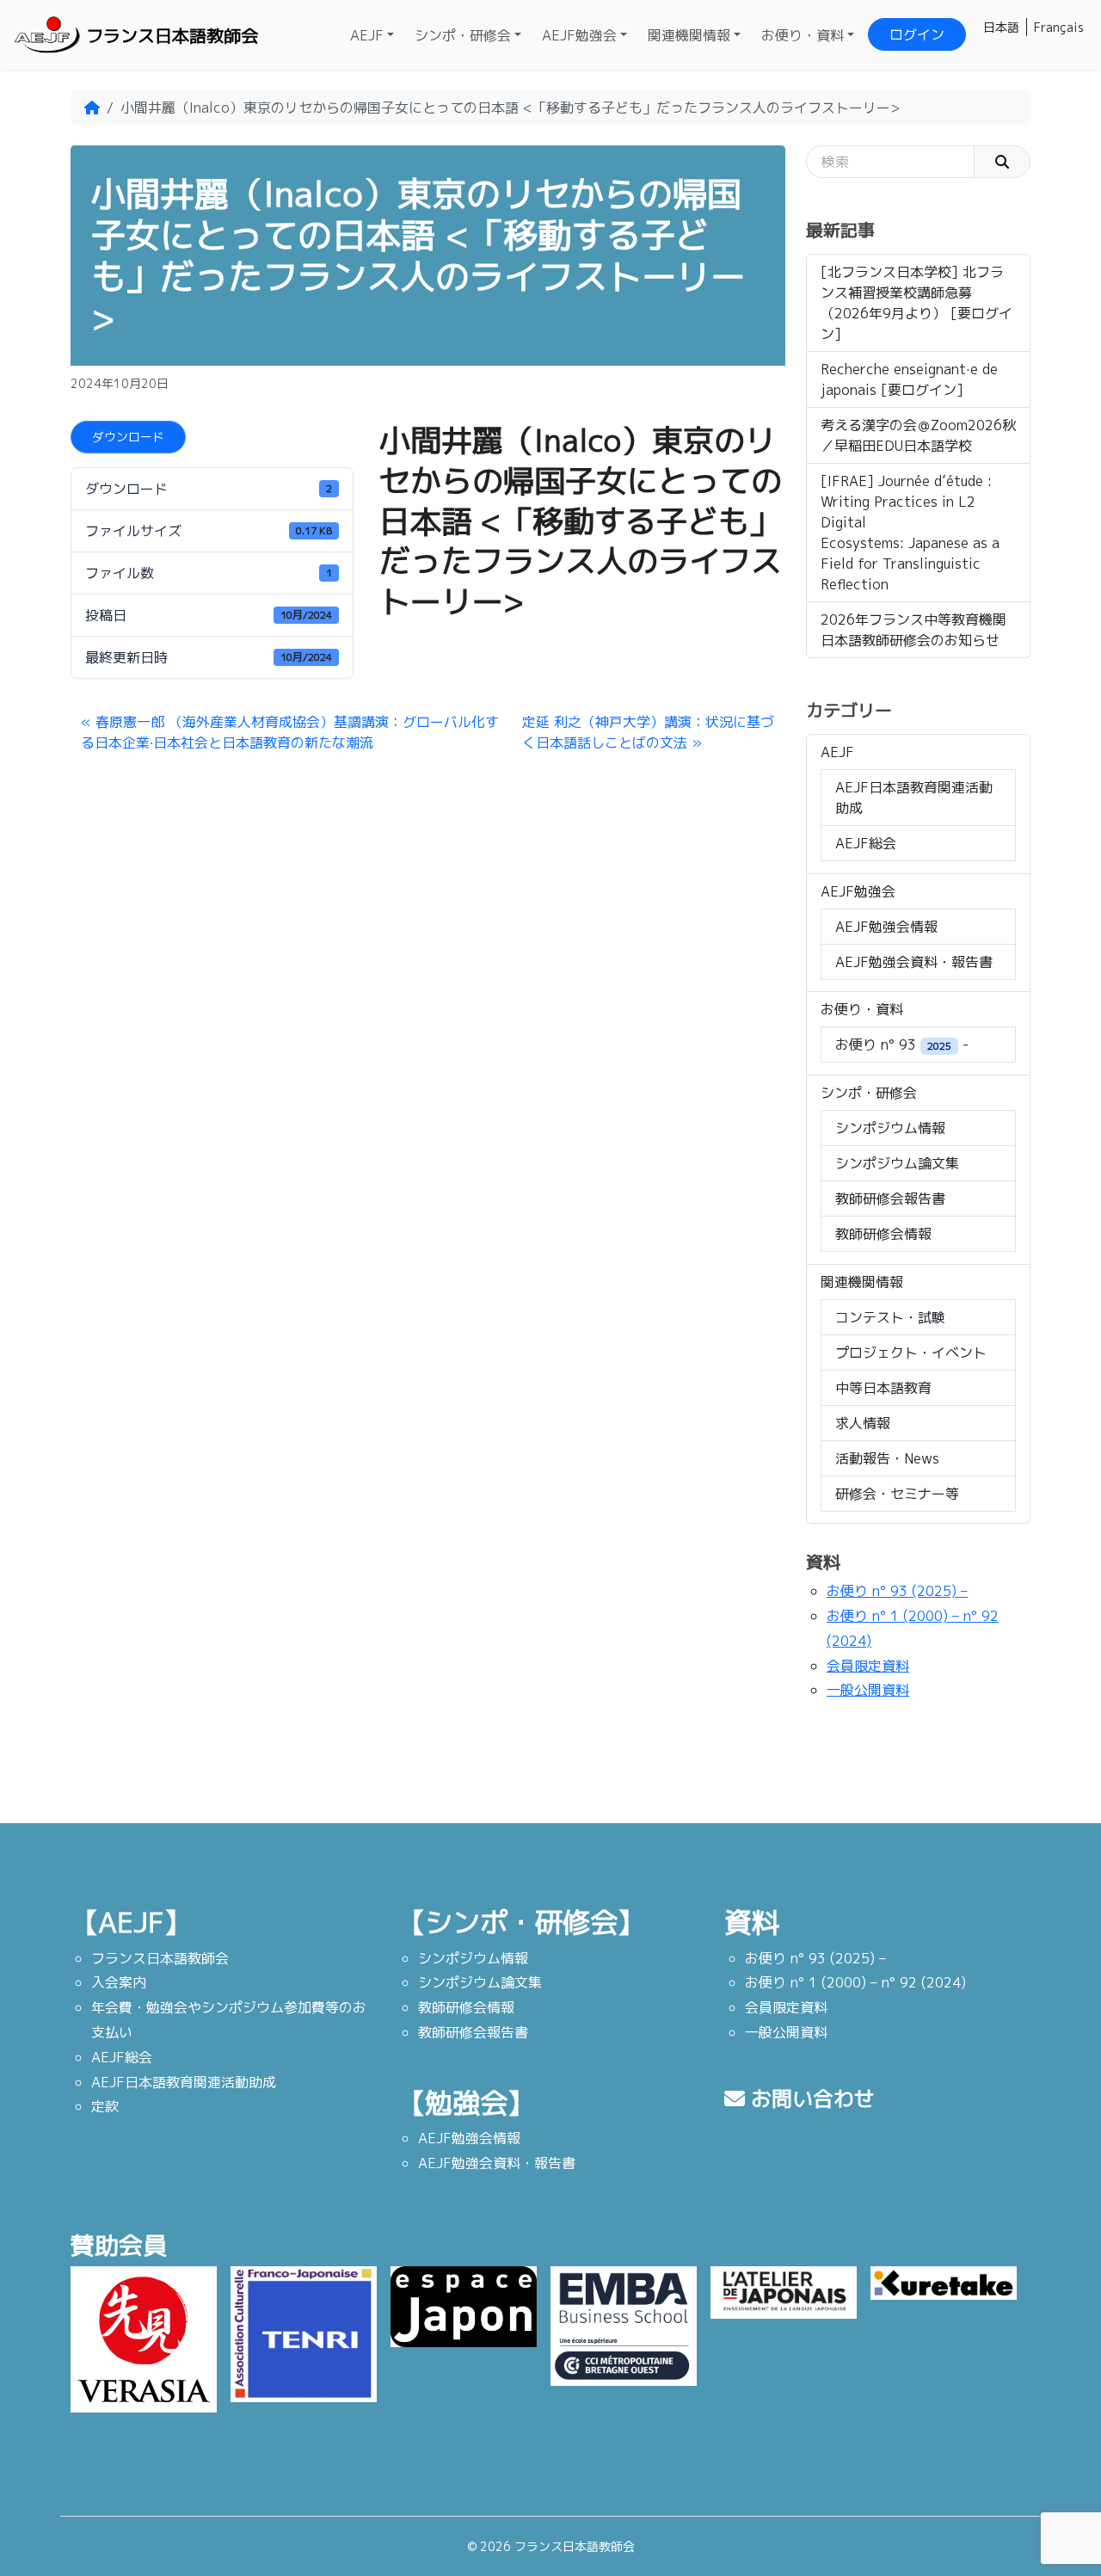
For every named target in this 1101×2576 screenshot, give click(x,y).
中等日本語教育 (883, 1388)
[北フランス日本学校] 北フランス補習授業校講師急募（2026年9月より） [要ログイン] (916, 303)
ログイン (917, 34)
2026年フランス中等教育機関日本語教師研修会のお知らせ (913, 630)
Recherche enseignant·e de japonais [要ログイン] (909, 379)
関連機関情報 (689, 35)
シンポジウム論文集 (897, 1163)
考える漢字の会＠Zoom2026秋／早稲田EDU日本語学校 (918, 435)
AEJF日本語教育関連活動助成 (914, 798)
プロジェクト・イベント (911, 1353)
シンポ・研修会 (463, 35)
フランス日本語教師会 (172, 35)
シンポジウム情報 (890, 1128)
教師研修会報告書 (890, 1199)
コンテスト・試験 (890, 1317)
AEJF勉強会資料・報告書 (914, 962)
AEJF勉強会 (579, 35)
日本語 (1001, 27)
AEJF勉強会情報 (886, 927)
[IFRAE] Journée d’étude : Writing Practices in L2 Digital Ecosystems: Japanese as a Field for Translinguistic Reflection (910, 533)
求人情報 (863, 1423)
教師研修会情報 (883, 1234)
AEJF (367, 35)
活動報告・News (887, 1458)
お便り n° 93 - (902, 1045)
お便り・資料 (803, 35)
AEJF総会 (866, 843)
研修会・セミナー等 (897, 1494)
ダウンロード (128, 437)
